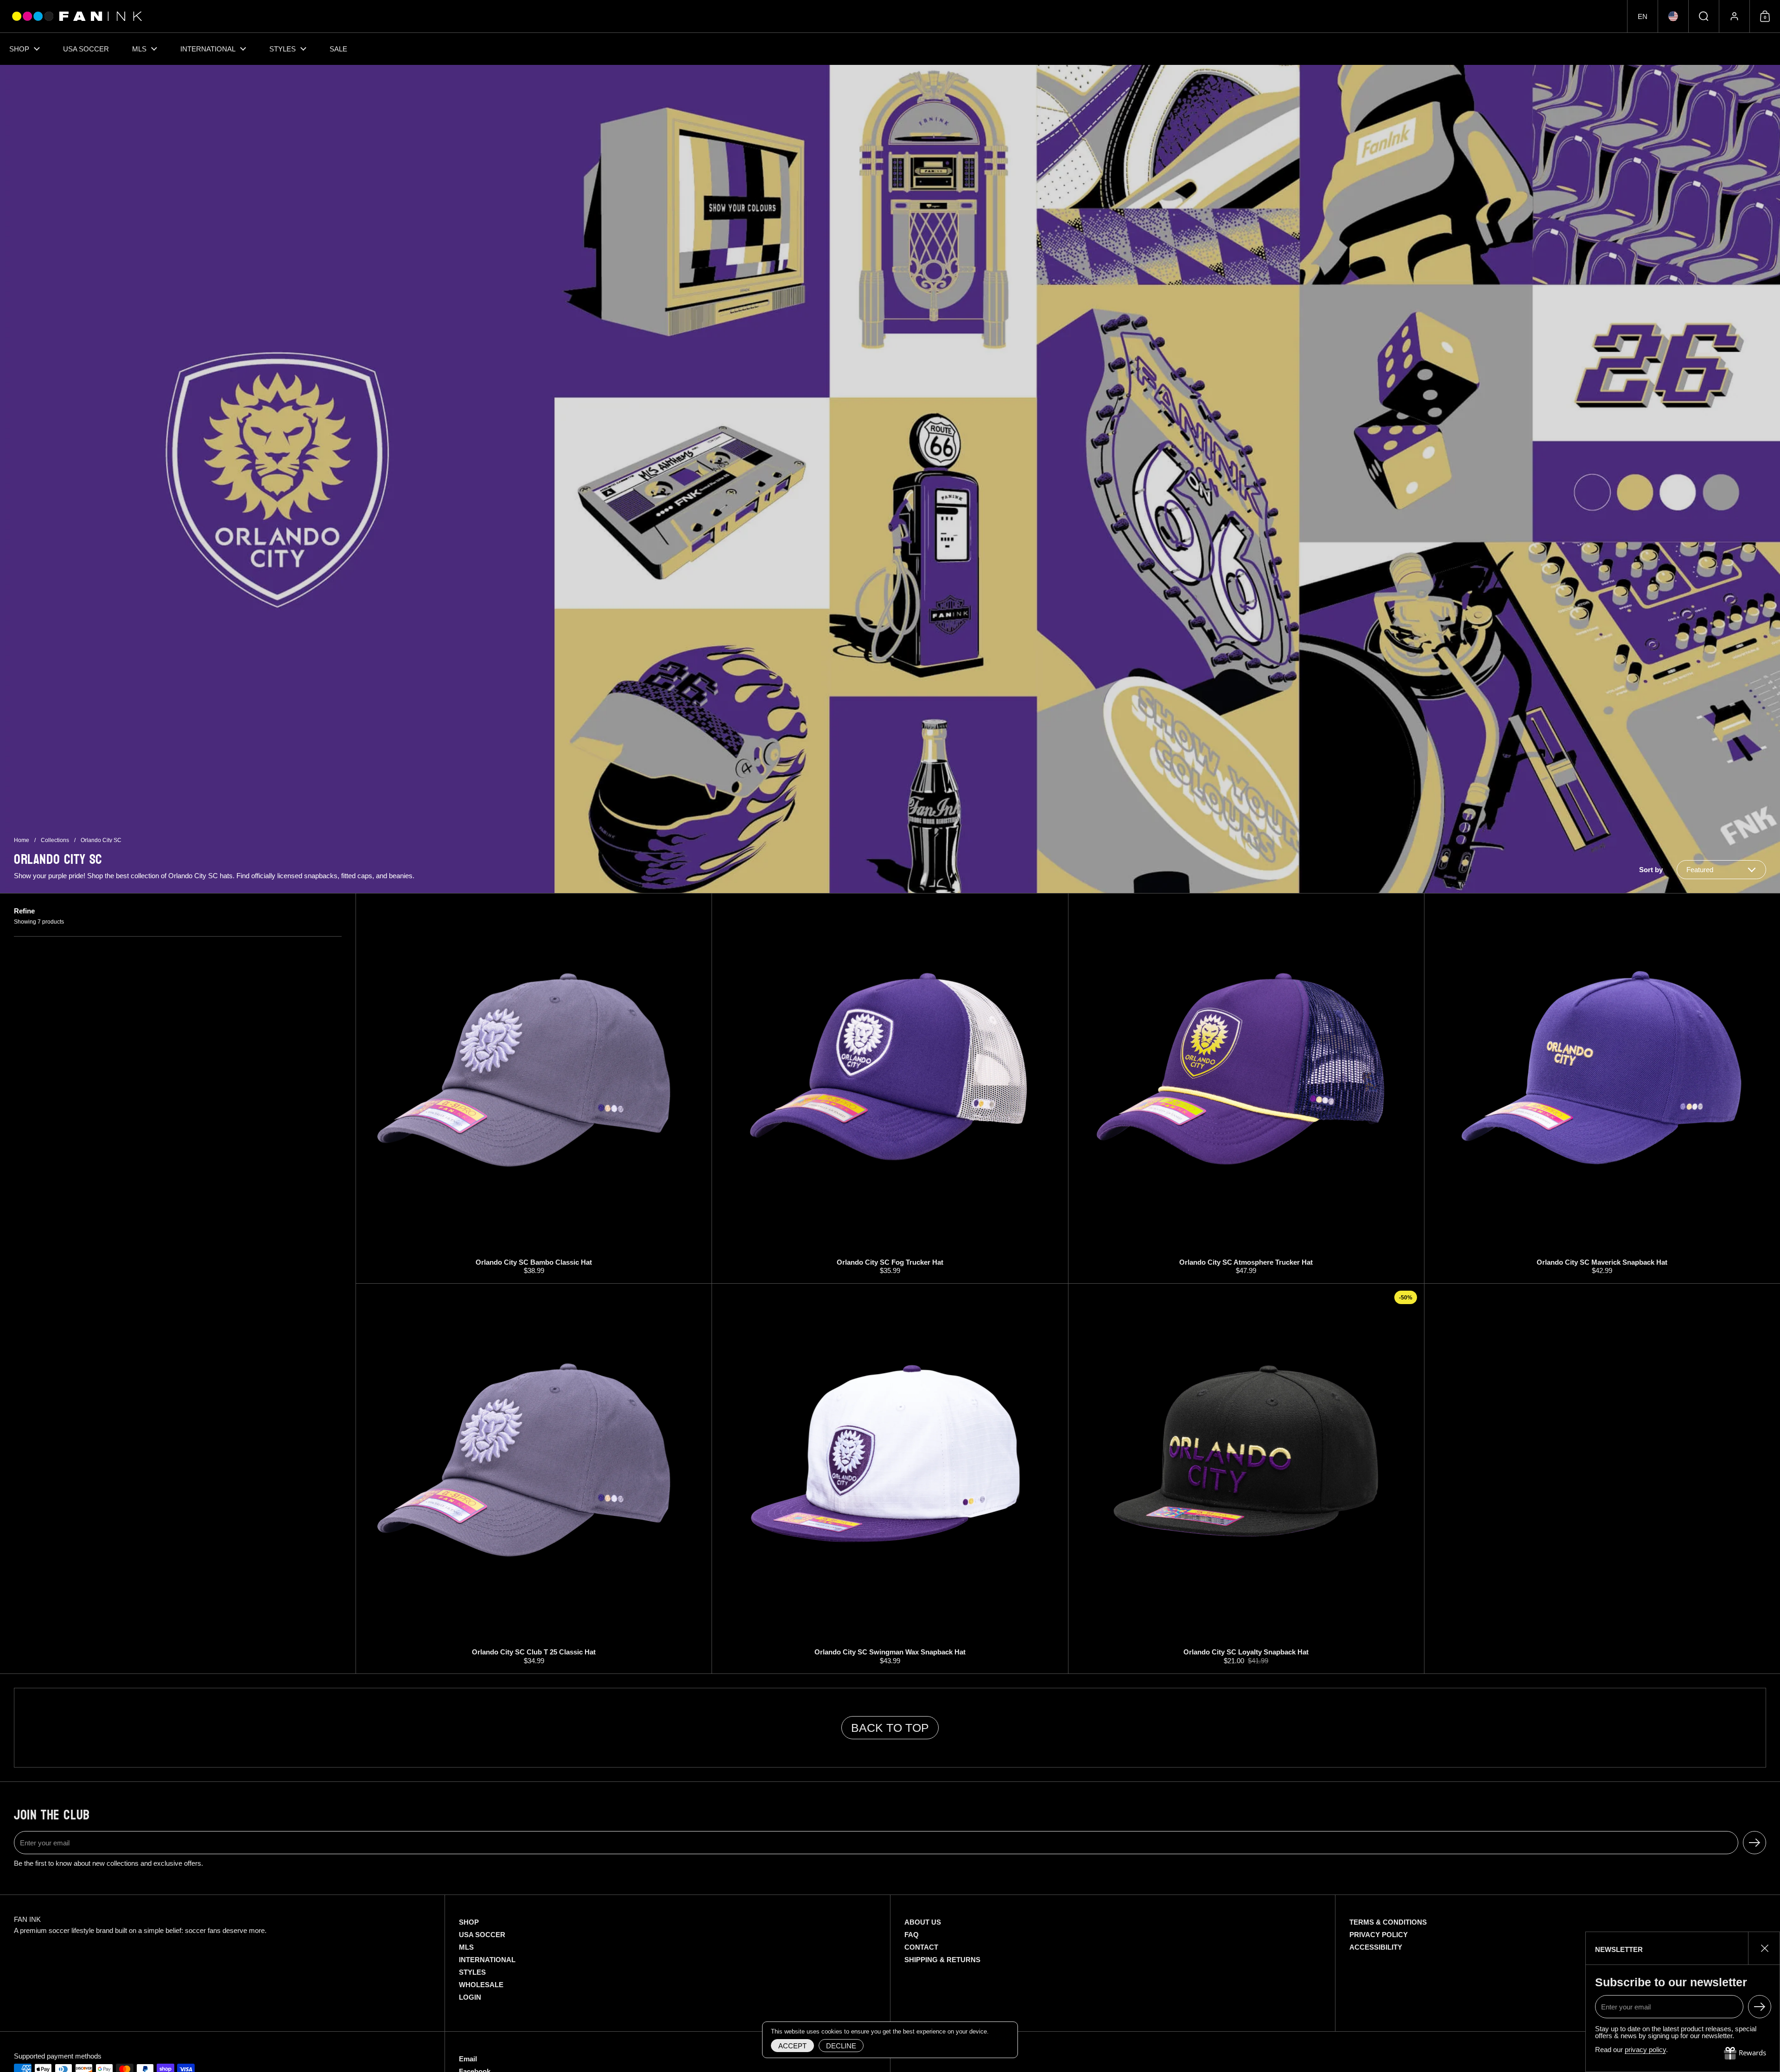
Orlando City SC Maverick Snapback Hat (1602, 1088)
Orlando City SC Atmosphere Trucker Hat (1246, 1088)
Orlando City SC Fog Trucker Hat (890, 1088)
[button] (1642, 16)
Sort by (1651, 870)
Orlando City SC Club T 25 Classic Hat (534, 1479)
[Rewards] (1745, 2053)
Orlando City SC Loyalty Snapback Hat (1246, 1479)
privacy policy (1645, 2050)
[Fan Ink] (76, 16)
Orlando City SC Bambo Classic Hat (534, 1088)
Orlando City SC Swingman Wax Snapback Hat (890, 1479)
